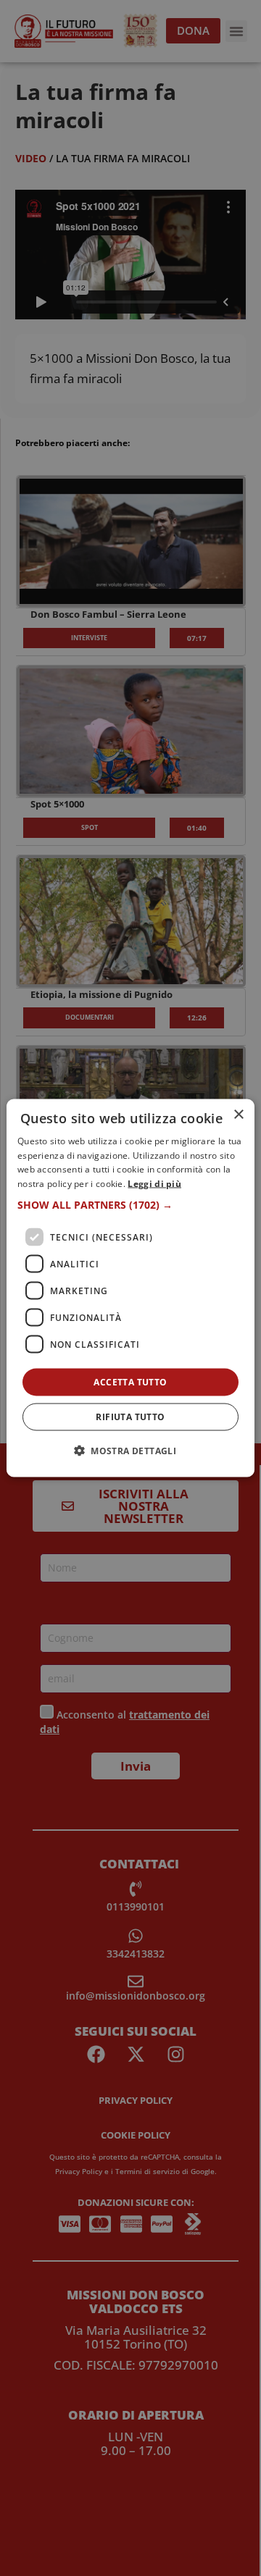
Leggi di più (154, 1184)
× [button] (238, 1114)
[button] (130, 1205)
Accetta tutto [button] (130, 1382)
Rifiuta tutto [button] (130, 1417)
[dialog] (130, 1288)
